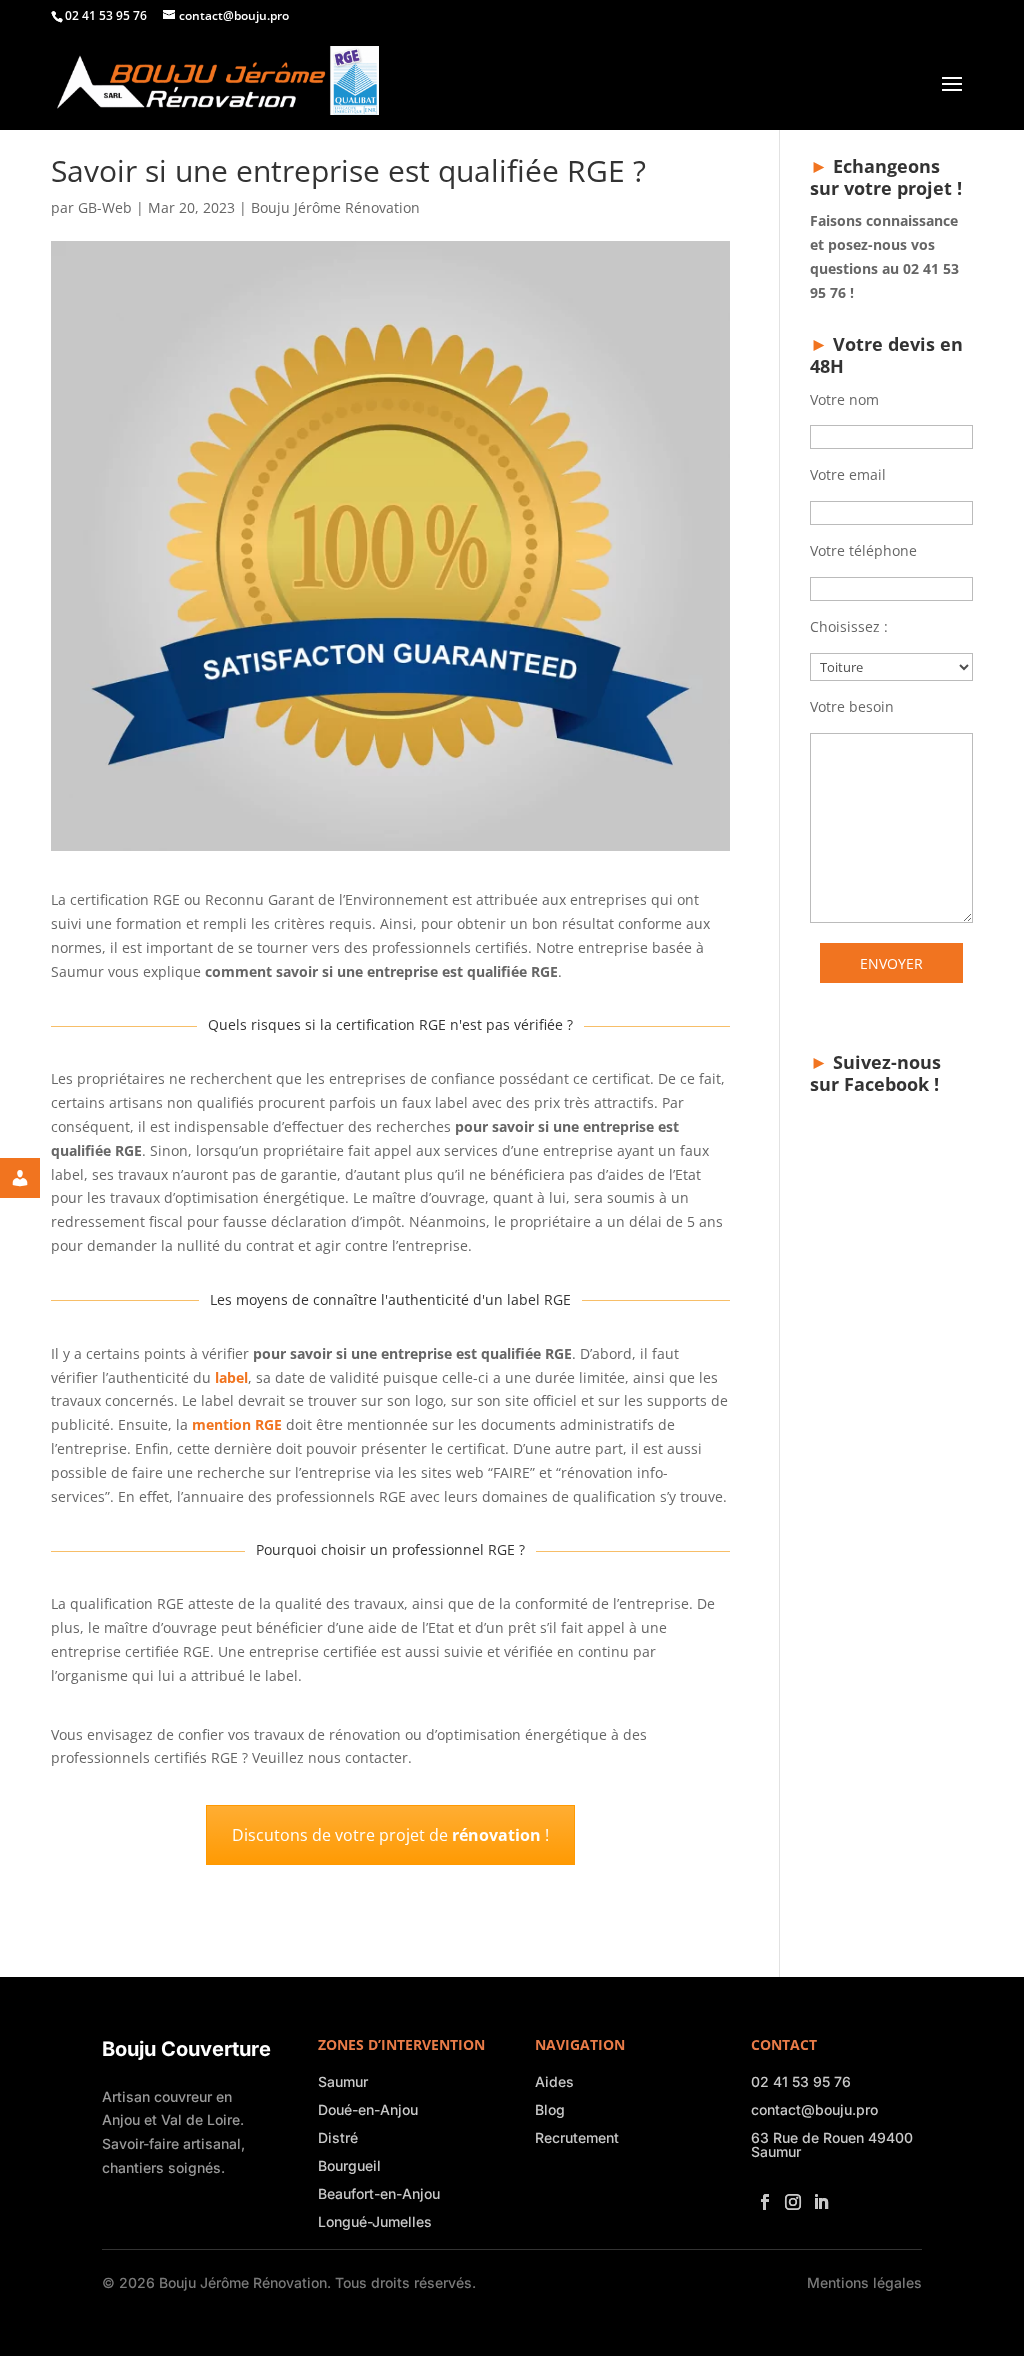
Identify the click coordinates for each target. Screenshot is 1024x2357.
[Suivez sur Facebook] (761, 2196)
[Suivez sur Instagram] (789, 2196)
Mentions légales (864, 2282)
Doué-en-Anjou (368, 2109)
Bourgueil (349, 2165)
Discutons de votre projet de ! (390, 1835)
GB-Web (105, 207)
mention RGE (237, 1424)
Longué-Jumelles (375, 2221)
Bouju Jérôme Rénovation (335, 207)
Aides (554, 2081)
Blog (550, 2109)
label (231, 1377)
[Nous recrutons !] (35, 1178)
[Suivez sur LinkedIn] (817, 2196)
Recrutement (577, 2137)
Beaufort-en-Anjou (379, 2193)
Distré (338, 2137)
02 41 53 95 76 (801, 2081)
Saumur (343, 2081)
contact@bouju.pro (814, 2109)
